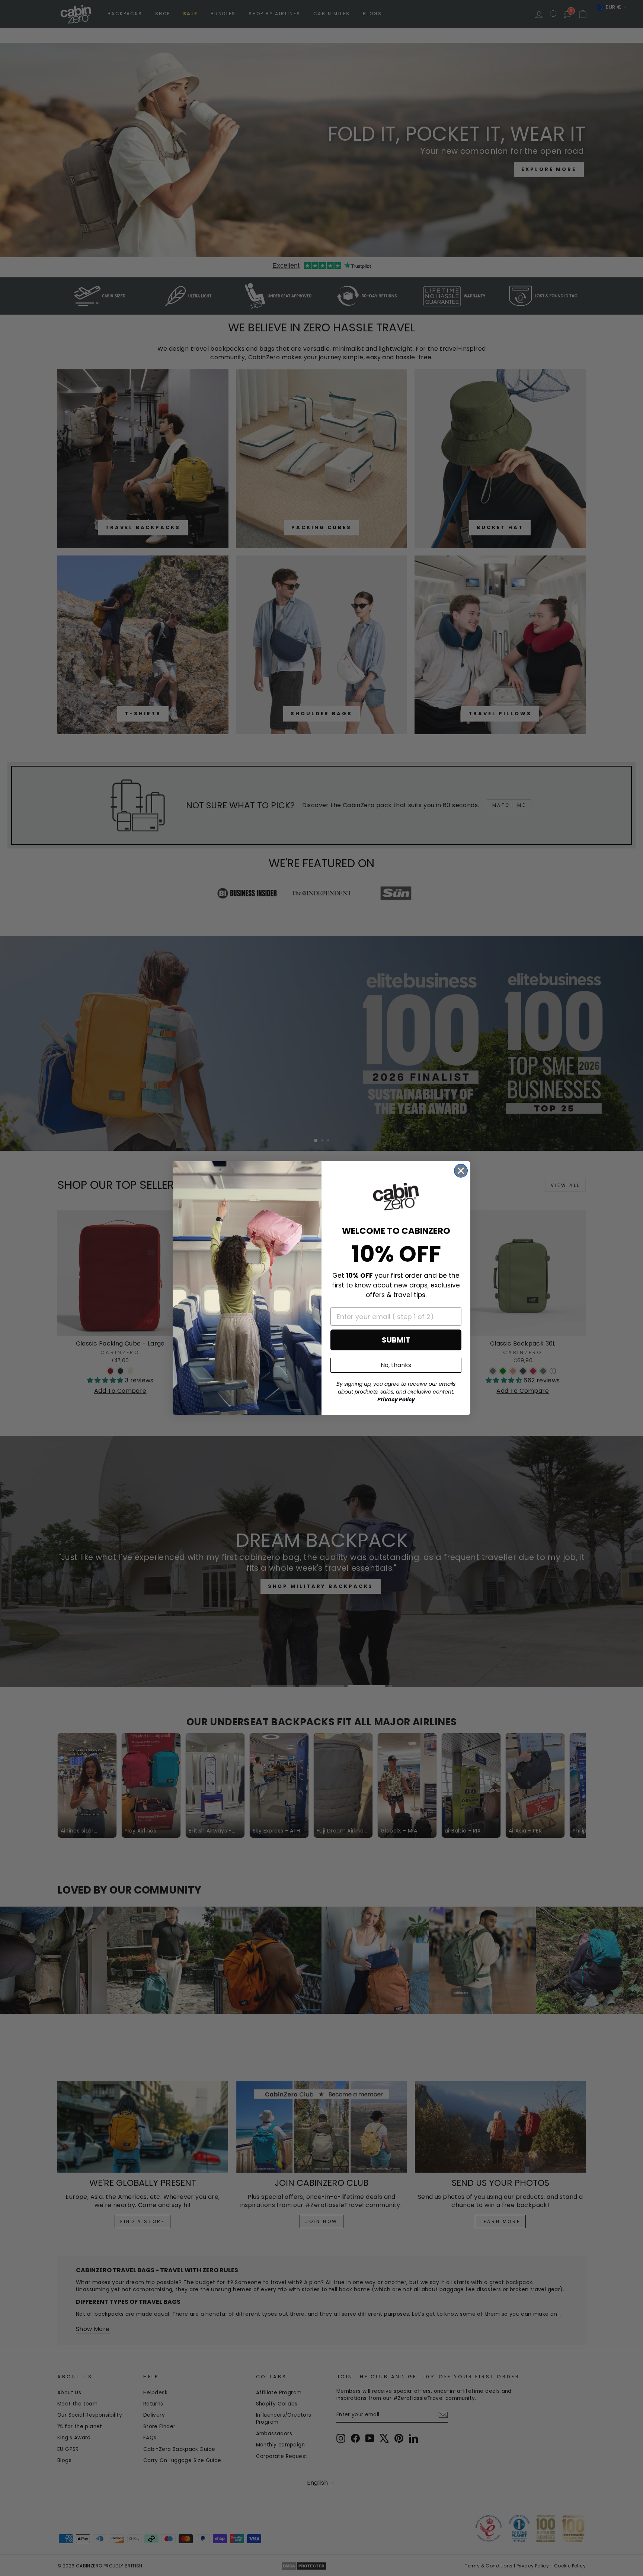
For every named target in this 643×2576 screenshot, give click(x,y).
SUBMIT (396, 1340)
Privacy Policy (396, 1400)
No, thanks (396, 1365)
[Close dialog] (461, 1171)
